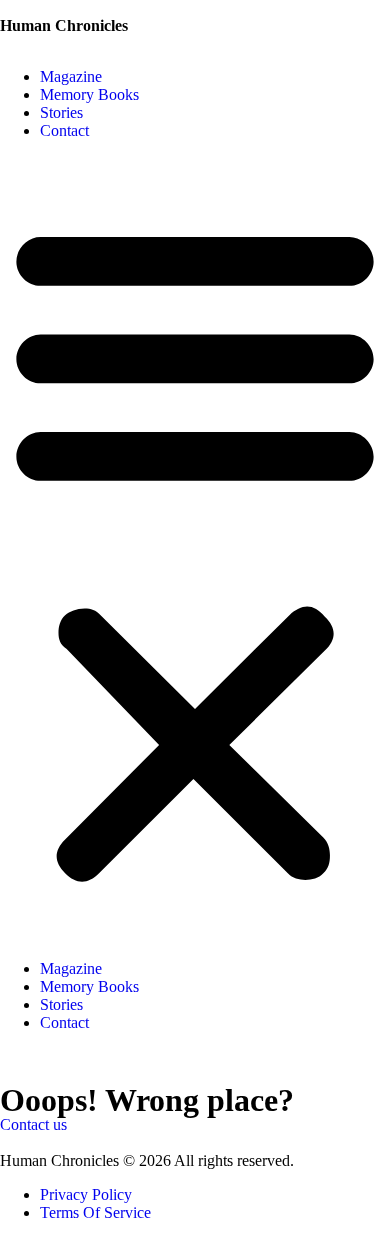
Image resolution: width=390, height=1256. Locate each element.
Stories (61, 112)
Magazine (71, 76)
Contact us (33, 1124)
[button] (195, 550)
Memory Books (89, 94)
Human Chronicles (64, 25)
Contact (64, 130)
